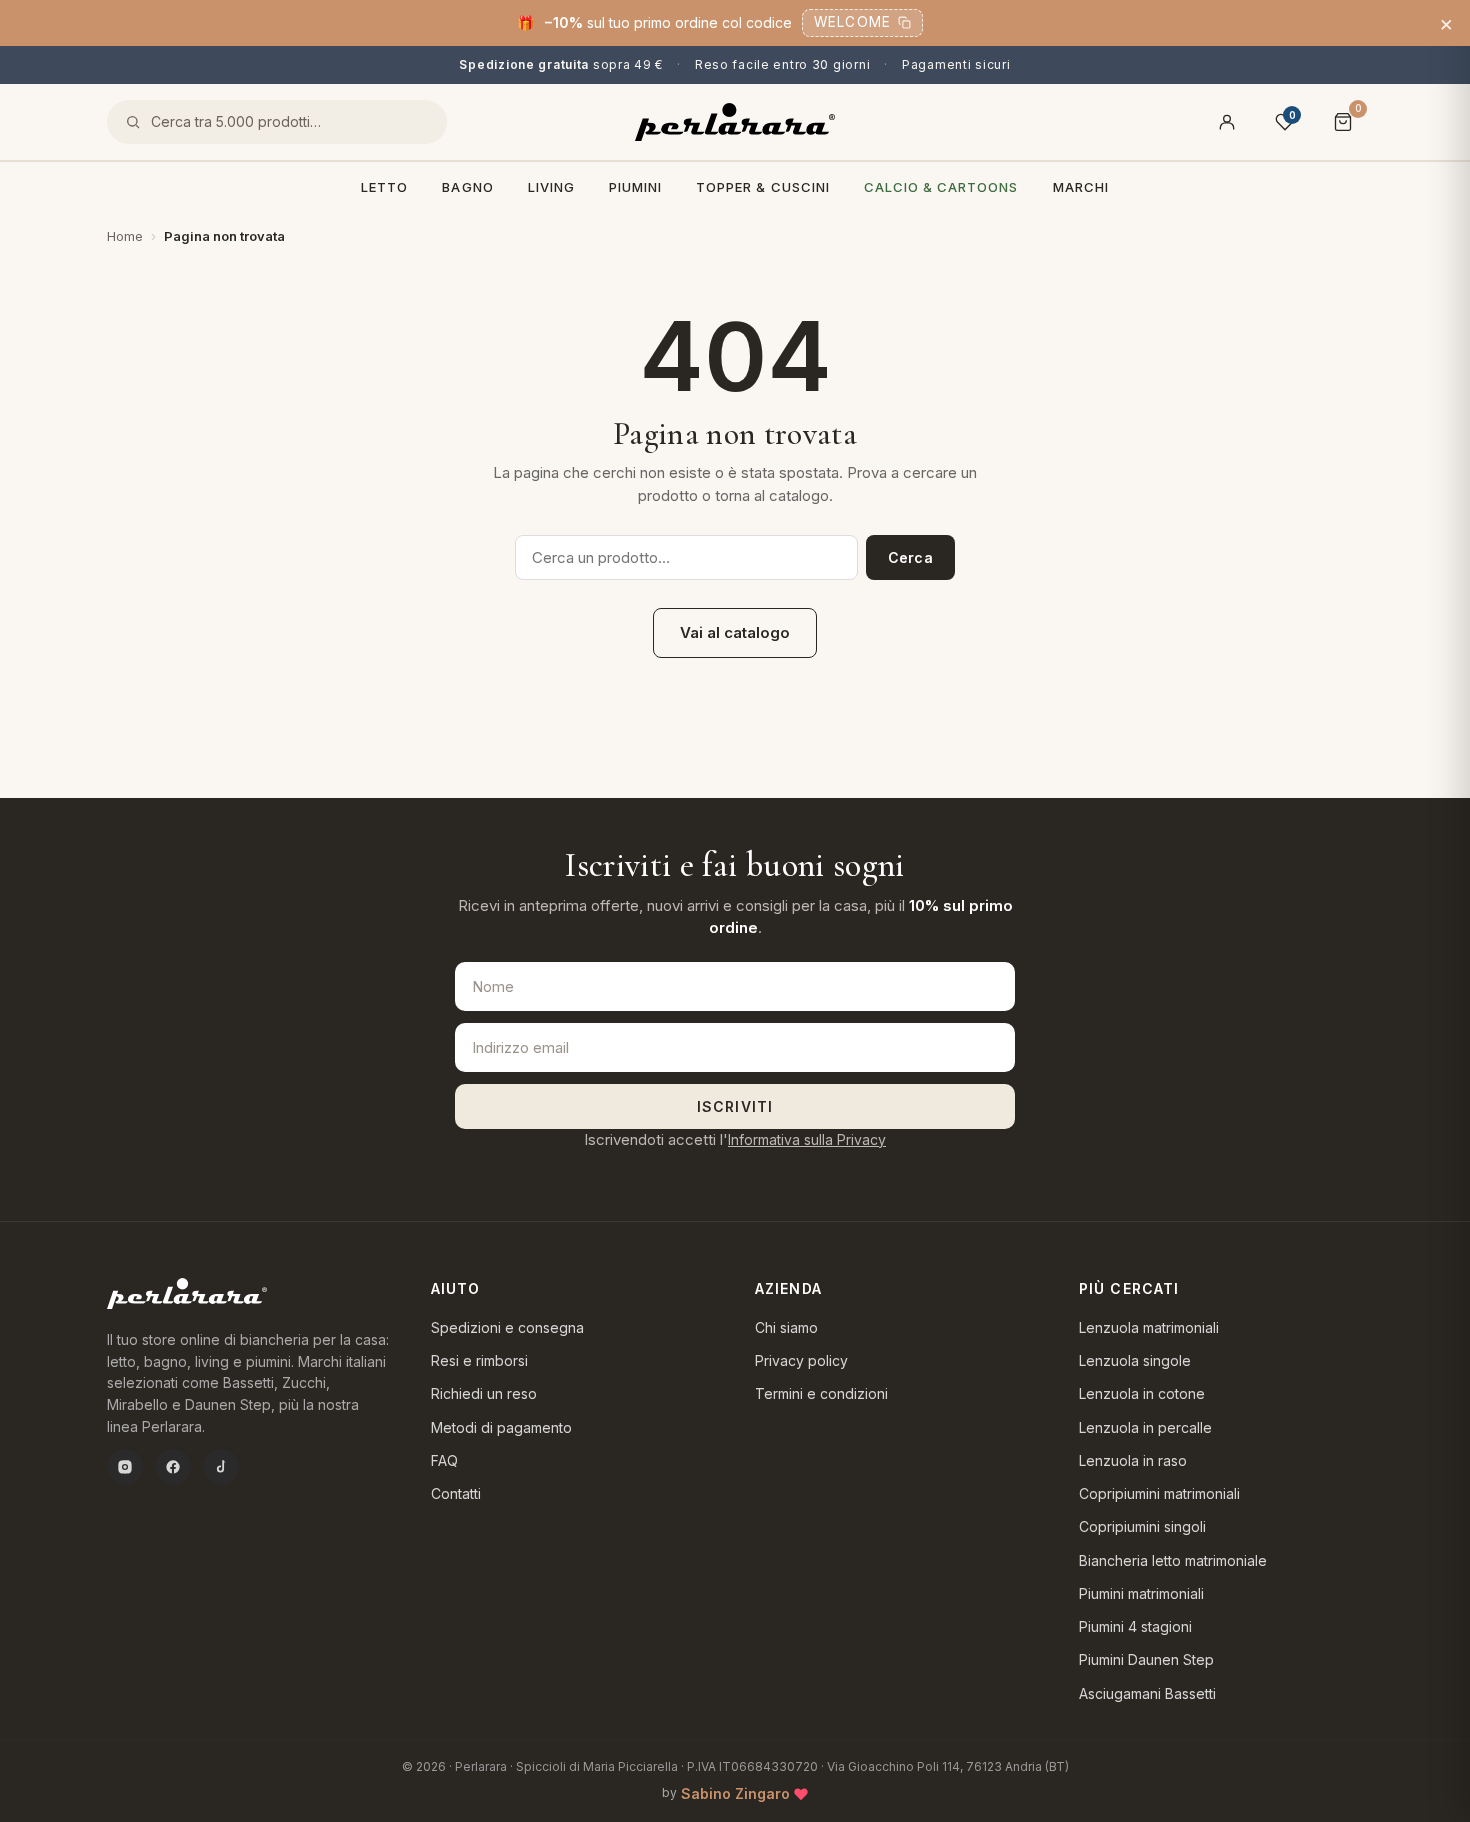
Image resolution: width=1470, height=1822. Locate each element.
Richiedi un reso (484, 1393)
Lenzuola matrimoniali (1149, 1327)
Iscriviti (735, 1106)
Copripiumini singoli (1142, 1526)
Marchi (1081, 187)
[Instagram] (125, 1467)
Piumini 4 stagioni (1135, 1626)
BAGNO (467, 187)
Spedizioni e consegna (507, 1327)
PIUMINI (635, 187)
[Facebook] (173, 1467)
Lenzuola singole (1135, 1360)
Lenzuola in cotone (1142, 1393)
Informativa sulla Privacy (807, 1139)
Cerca (910, 557)
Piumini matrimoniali (1141, 1593)
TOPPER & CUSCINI (763, 187)
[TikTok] (221, 1467)
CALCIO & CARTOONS (941, 187)
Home (125, 236)
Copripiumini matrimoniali (1159, 1493)
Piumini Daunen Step (1146, 1659)
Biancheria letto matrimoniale (1173, 1560)
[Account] (1227, 122)
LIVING (551, 187)
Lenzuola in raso (1133, 1460)
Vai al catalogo (735, 632)
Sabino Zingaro (735, 1793)
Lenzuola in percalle (1145, 1427)
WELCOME (852, 22)
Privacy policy (801, 1360)
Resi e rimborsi (479, 1360)
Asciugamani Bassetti (1147, 1693)
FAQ (444, 1460)
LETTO (384, 187)
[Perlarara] (735, 122)
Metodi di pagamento (501, 1427)
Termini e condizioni (821, 1393)
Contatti (456, 1493)
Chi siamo (786, 1327)
